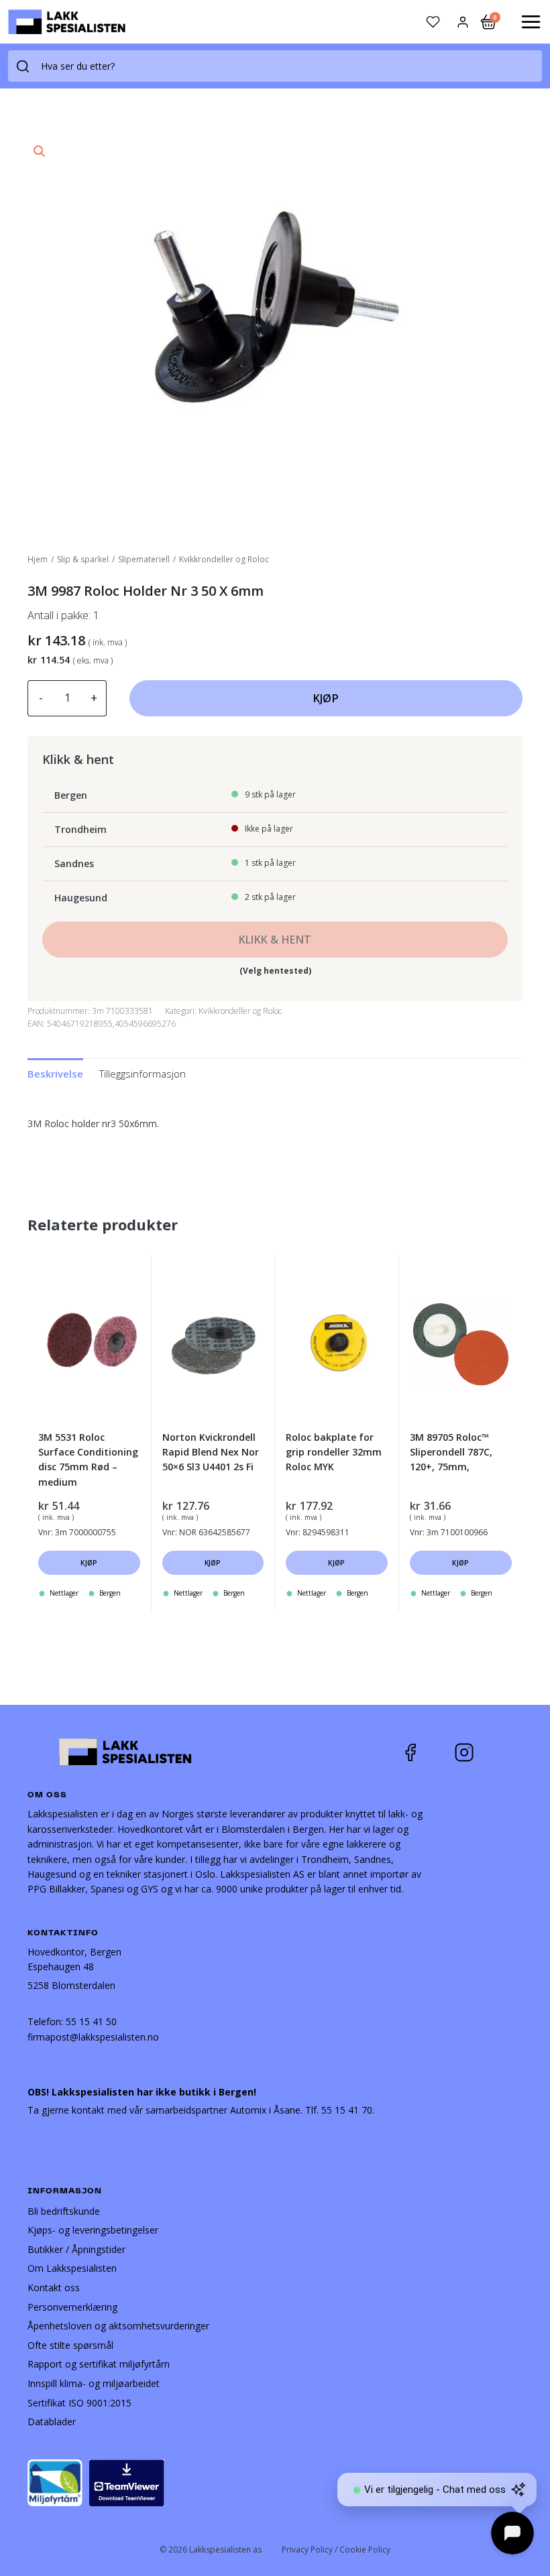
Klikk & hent (275, 940)
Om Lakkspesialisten (72, 2268)
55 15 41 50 (91, 2021)
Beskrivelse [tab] (55, 1074)
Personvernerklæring (72, 2307)
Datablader (52, 2422)
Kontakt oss (54, 2288)
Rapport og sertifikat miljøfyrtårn (99, 2364)
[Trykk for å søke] (23, 66)
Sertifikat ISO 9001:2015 (79, 2403)
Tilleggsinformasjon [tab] (143, 1074)
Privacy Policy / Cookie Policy (336, 2550)
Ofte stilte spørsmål (70, 2345)
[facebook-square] (427, 1752)
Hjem (38, 559)
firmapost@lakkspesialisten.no (93, 2037)
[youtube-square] (508, 1752)
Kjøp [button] (89, 1563)
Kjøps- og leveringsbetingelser (93, 2230)
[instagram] (474, 1752)
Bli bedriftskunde (64, 2211)
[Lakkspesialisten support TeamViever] (127, 2482)
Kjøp (326, 698)
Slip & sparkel (83, 559)
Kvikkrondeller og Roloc (224, 559)
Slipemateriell (144, 559)
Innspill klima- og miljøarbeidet (94, 2383)
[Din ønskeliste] (433, 22)
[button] (40, 151)
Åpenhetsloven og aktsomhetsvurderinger (118, 2326)
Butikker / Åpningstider (76, 2249)
